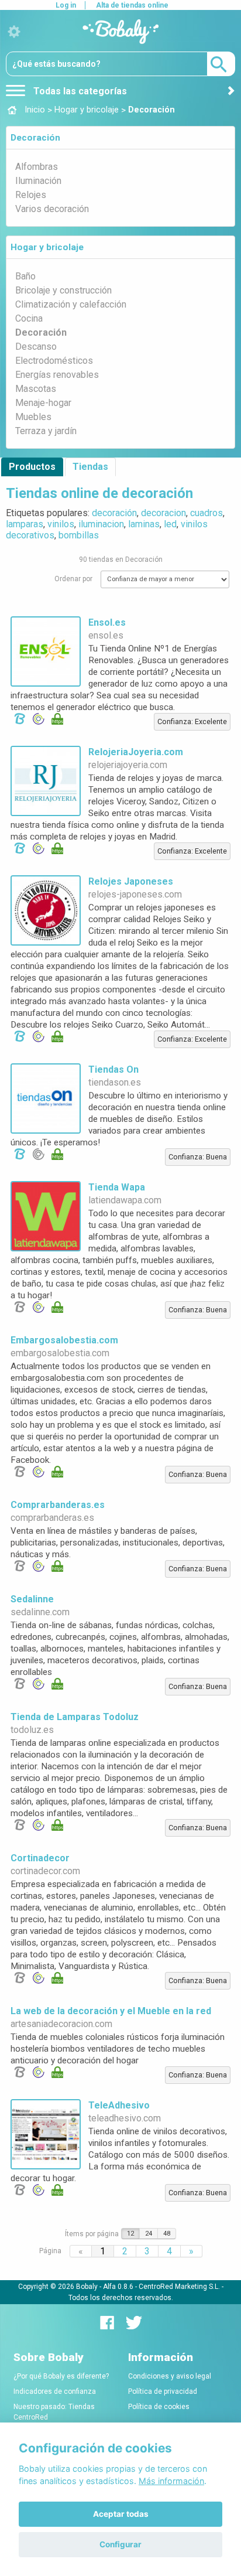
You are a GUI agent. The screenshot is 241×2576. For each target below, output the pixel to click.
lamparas (25, 524)
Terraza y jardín (46, 431)
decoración (114, 513)
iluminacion (101, 524)
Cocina (29, 318)
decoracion (163, 513)
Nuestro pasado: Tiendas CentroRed (54, 2412)
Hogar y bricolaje (47, 247)
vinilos (61, 524)
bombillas (79, 535)
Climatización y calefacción (71, 304)
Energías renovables (57, 375)
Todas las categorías (79, 91)
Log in (66, 5)
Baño (25, 276)
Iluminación (38, 181)
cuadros (206, 513)
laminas (144, 524)
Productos (32, 467)
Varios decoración (52, 209)
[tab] (120, 138)
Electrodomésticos (54, 361)
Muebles (33, 417)
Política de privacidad (163, 2391)
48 (167, 2234)
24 (149, 2234)
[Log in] (14, 32)
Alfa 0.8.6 (118, 2287)
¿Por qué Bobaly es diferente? (61, 2376)
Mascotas (36, 389)
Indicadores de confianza (55, 2391)
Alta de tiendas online (132, 5)
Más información (171, 2481)
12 (130, 2234)
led (170, 524)
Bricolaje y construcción (63, 290)
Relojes (31, 195)
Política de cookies (159, 2407)
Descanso (36, 347)
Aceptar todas (121, 2514)
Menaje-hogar (43, 403)
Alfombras (37, 167)
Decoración (35, 138)
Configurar (120, 2544)
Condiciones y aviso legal (170, 2376)
